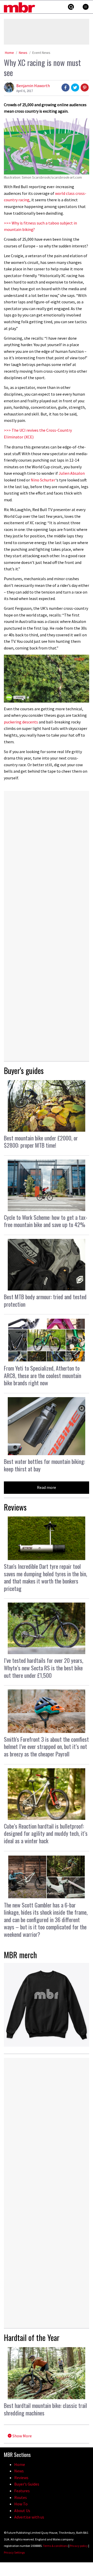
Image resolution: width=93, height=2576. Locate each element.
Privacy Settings (14, 2552)
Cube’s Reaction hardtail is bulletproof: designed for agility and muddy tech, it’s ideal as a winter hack (46, 1833)
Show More (22, 2436)
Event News (41, 53)
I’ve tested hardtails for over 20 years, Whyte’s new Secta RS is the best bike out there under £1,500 (44, 1668)
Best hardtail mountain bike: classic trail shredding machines (45, 2409)
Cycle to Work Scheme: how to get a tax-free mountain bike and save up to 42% (46, 1221)
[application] (47, 679)
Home (9, 53)
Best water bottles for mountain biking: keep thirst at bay (44, 1465)
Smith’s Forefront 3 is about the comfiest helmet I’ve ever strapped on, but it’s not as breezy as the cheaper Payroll (46, 1746)
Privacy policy (79, 2546)
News (23, 53)
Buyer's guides (24, 1070)
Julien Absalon (72, 473)
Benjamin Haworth (33, 86)
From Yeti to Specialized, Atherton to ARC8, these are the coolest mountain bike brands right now (42, 1375)
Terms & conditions (55, 2546)
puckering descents (21, 722)
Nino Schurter (43, 480)
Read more (47, 1487)
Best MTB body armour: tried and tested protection (45, 1300)
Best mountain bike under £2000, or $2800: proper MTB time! (41, 1142)
